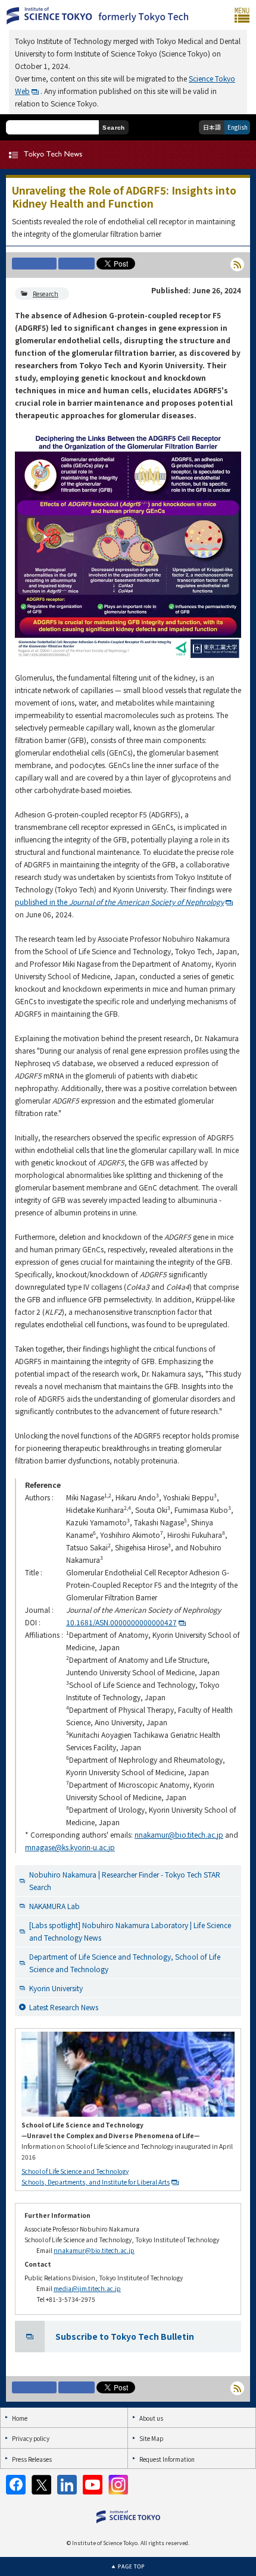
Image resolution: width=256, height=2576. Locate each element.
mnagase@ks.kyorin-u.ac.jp (70, 1847)
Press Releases (32, 2459)
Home (20, 2418)
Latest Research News (64, 2007)
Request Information (167, 2459)
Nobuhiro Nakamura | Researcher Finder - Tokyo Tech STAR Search (125, 1881)
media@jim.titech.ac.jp (87, 2288)
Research (46, 294)
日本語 (212, 127)
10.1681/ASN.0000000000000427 (121, 1622)
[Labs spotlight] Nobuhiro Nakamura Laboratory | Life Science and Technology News (130, 1931)
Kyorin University (56, 1988)
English (238, 127)
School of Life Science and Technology (75, 2171)
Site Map (151, 2438)
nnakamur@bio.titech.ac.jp (179, 1834)
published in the (119, 902)
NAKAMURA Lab (54, 1906)
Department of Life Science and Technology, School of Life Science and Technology (125, 1963)
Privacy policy (31, 2438)
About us (151, 2418)
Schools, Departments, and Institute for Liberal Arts (96, 2182)
